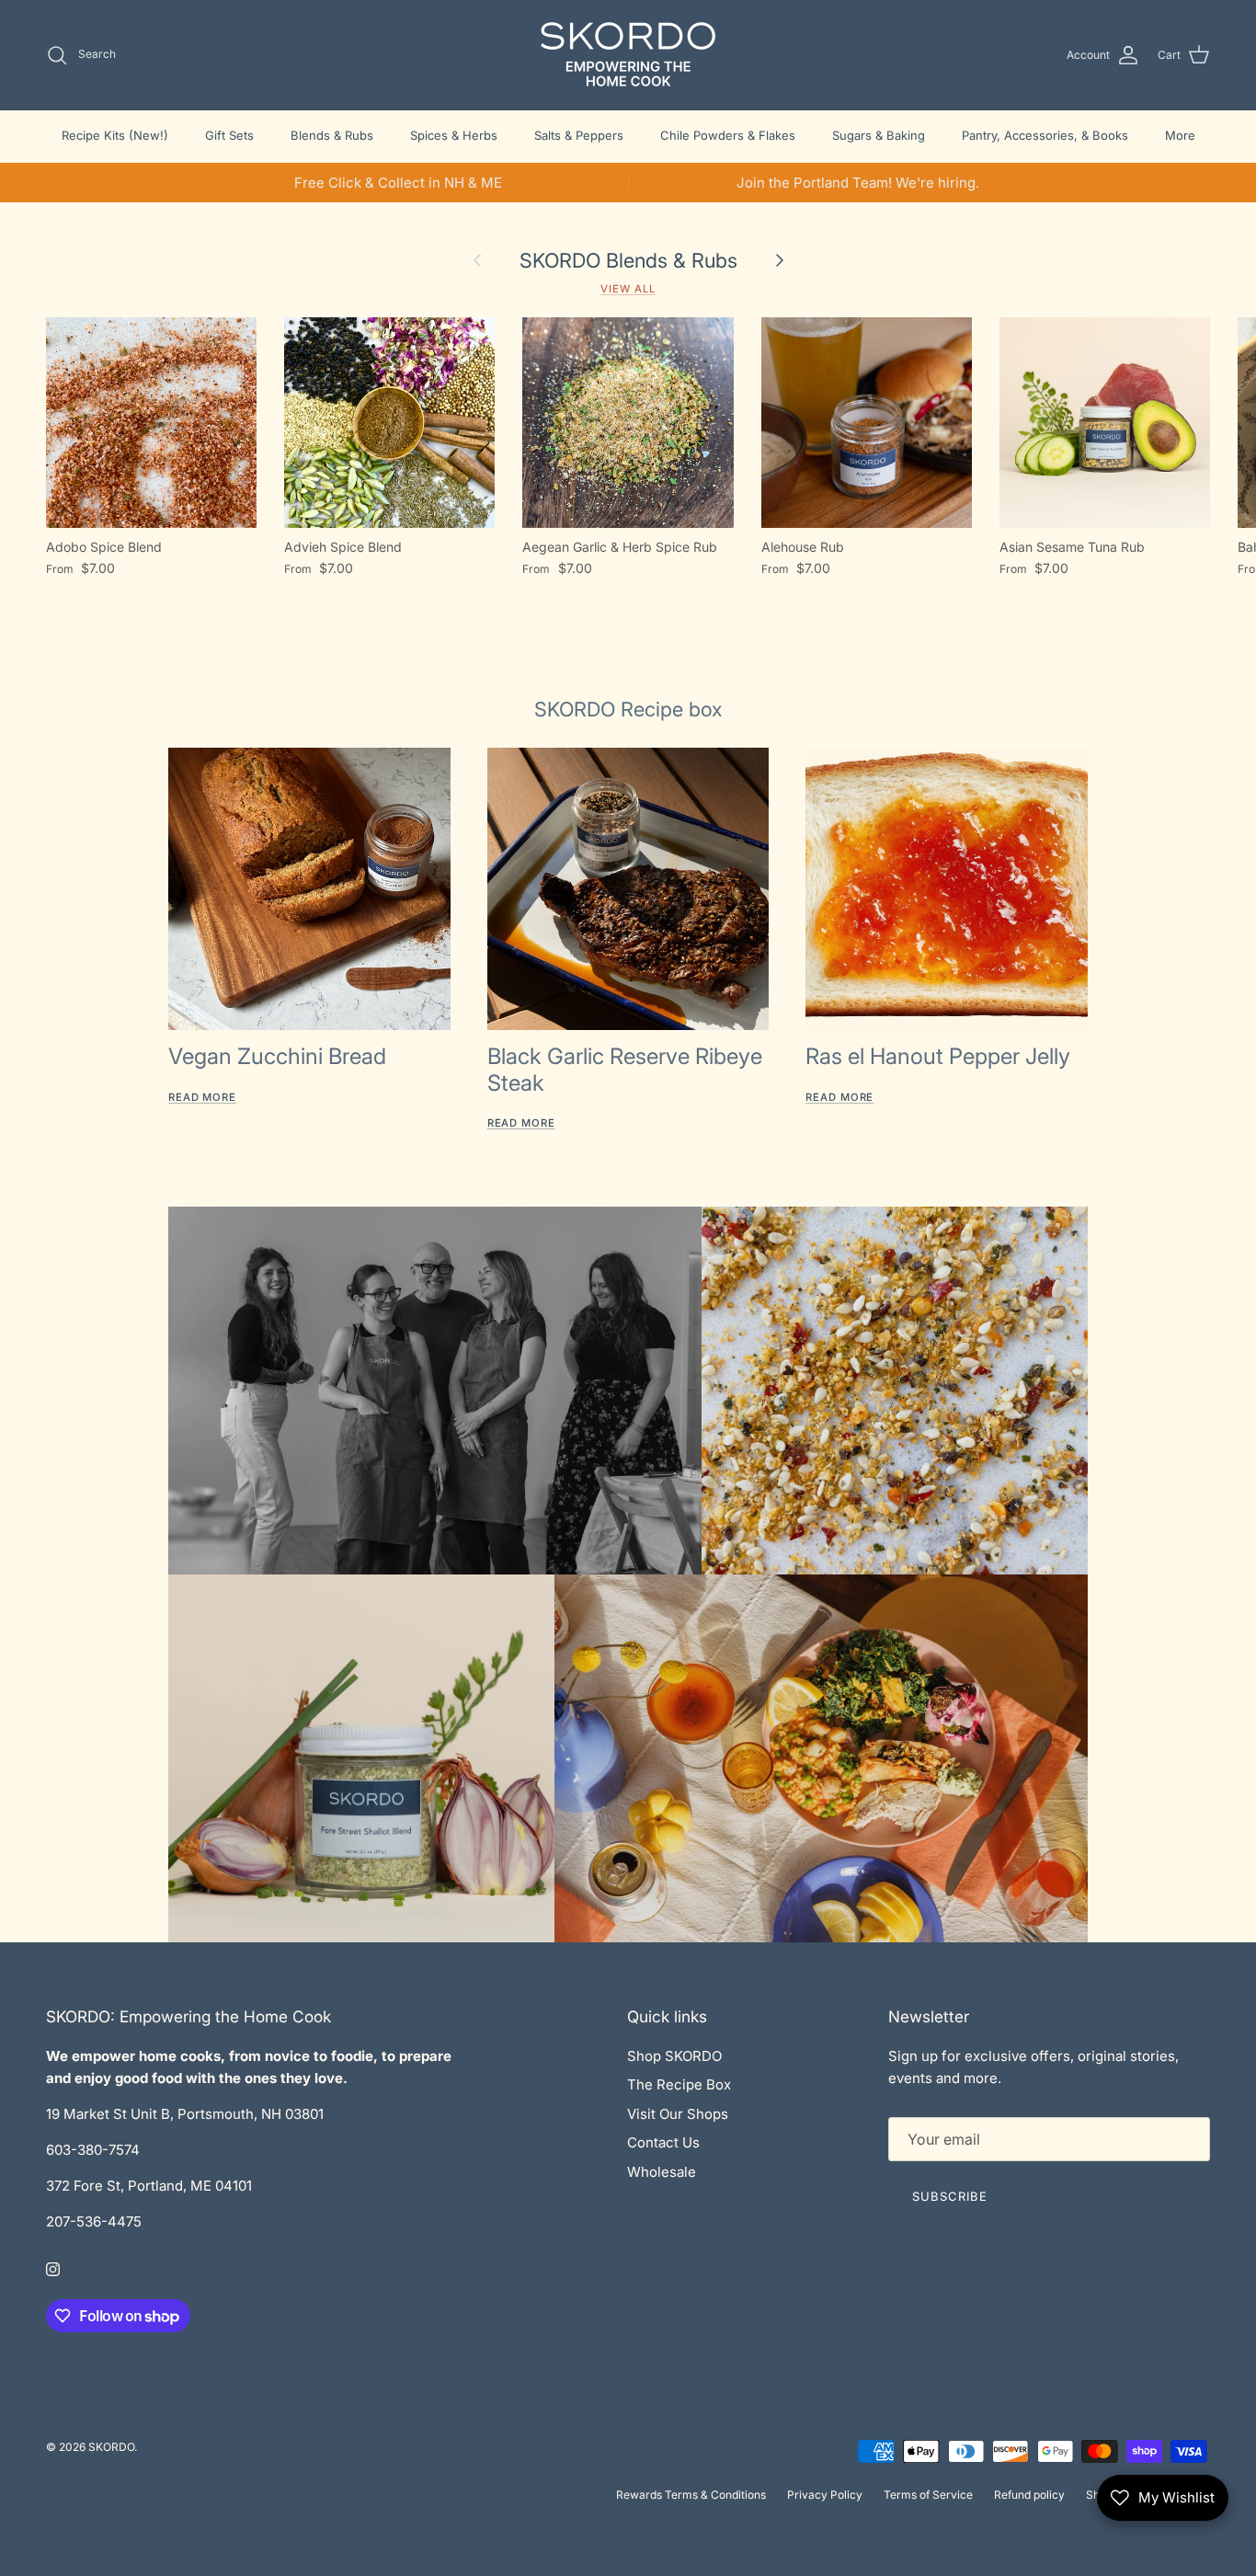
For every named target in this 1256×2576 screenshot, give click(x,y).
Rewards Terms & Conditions (691, 2495)
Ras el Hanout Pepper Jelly (938, 1056)
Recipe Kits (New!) (115, 135)
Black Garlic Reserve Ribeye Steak (625, 1070)
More (1180, 135)
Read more (202, 1097)
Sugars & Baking (879, 135)
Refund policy (1029, 2495)
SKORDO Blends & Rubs (628, 260)
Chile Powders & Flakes (728, 135)
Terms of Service (928, 2495)
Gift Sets (229, 135)
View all (628, 289)
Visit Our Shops (678, 2114)
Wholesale (662, 2172)
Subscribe (950, 2196)
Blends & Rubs (332, 135)
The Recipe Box (679, 2084)
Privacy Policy (825, 2495)
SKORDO (111, 2447)
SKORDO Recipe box (628, 709)
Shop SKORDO (674, 2056)
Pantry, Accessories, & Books (1045, 135)
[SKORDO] (628, 55)
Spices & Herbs (454, 135)
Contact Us (663, 2142)
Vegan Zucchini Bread (277, 1056)
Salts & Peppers (579, 135)
